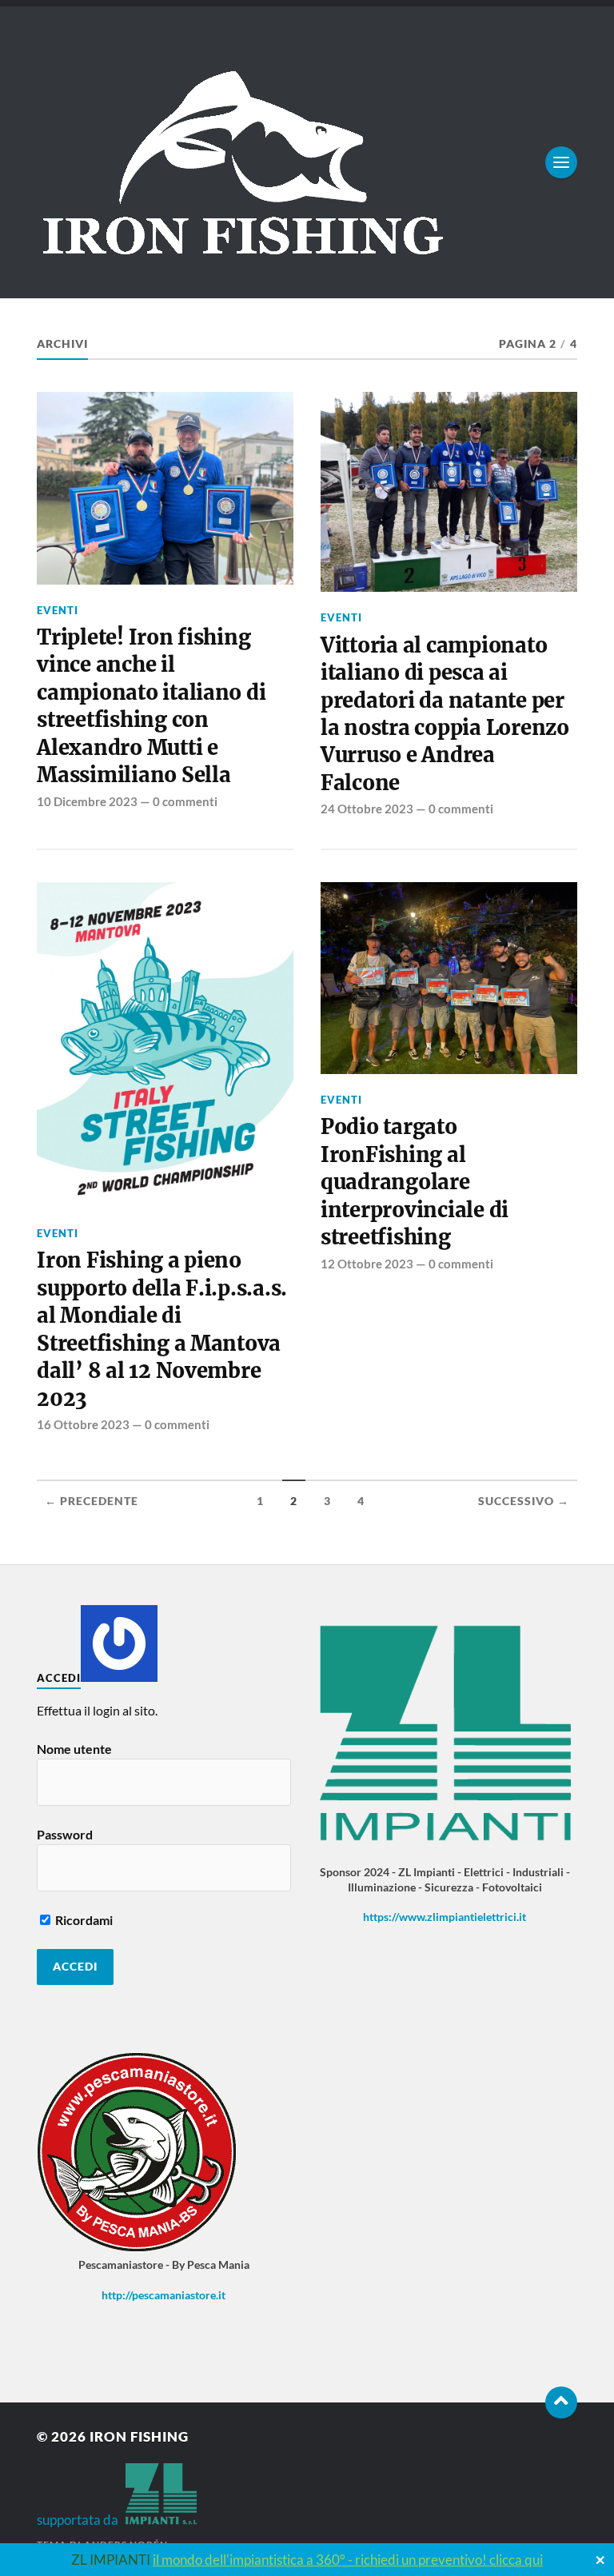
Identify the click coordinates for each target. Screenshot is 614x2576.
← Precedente (92, 1501)
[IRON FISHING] (307, 162)
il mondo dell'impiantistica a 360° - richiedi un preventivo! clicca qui (348, 2560)
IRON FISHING (139, 2436)
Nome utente (74, 1749)
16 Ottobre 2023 (83, 1424)
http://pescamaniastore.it (163, 2295)
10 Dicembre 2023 (87, 801)
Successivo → (524, 1501)
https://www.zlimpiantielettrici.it (445, 1917)
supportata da (81, 2520)
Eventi (58, 610)
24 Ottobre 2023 (367, 809)
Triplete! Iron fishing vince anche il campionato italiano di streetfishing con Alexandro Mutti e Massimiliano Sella (151, 706)
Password (65, 1834)
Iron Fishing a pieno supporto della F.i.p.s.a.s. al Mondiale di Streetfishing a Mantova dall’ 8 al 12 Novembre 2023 (162, 1329)
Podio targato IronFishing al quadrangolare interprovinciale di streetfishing (415, 1182)
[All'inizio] (561, 2402)
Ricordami (83, 1920)
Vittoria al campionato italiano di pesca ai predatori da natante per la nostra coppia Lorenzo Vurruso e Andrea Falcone (445, 714)
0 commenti (185, 801)
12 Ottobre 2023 (367, 1264)
